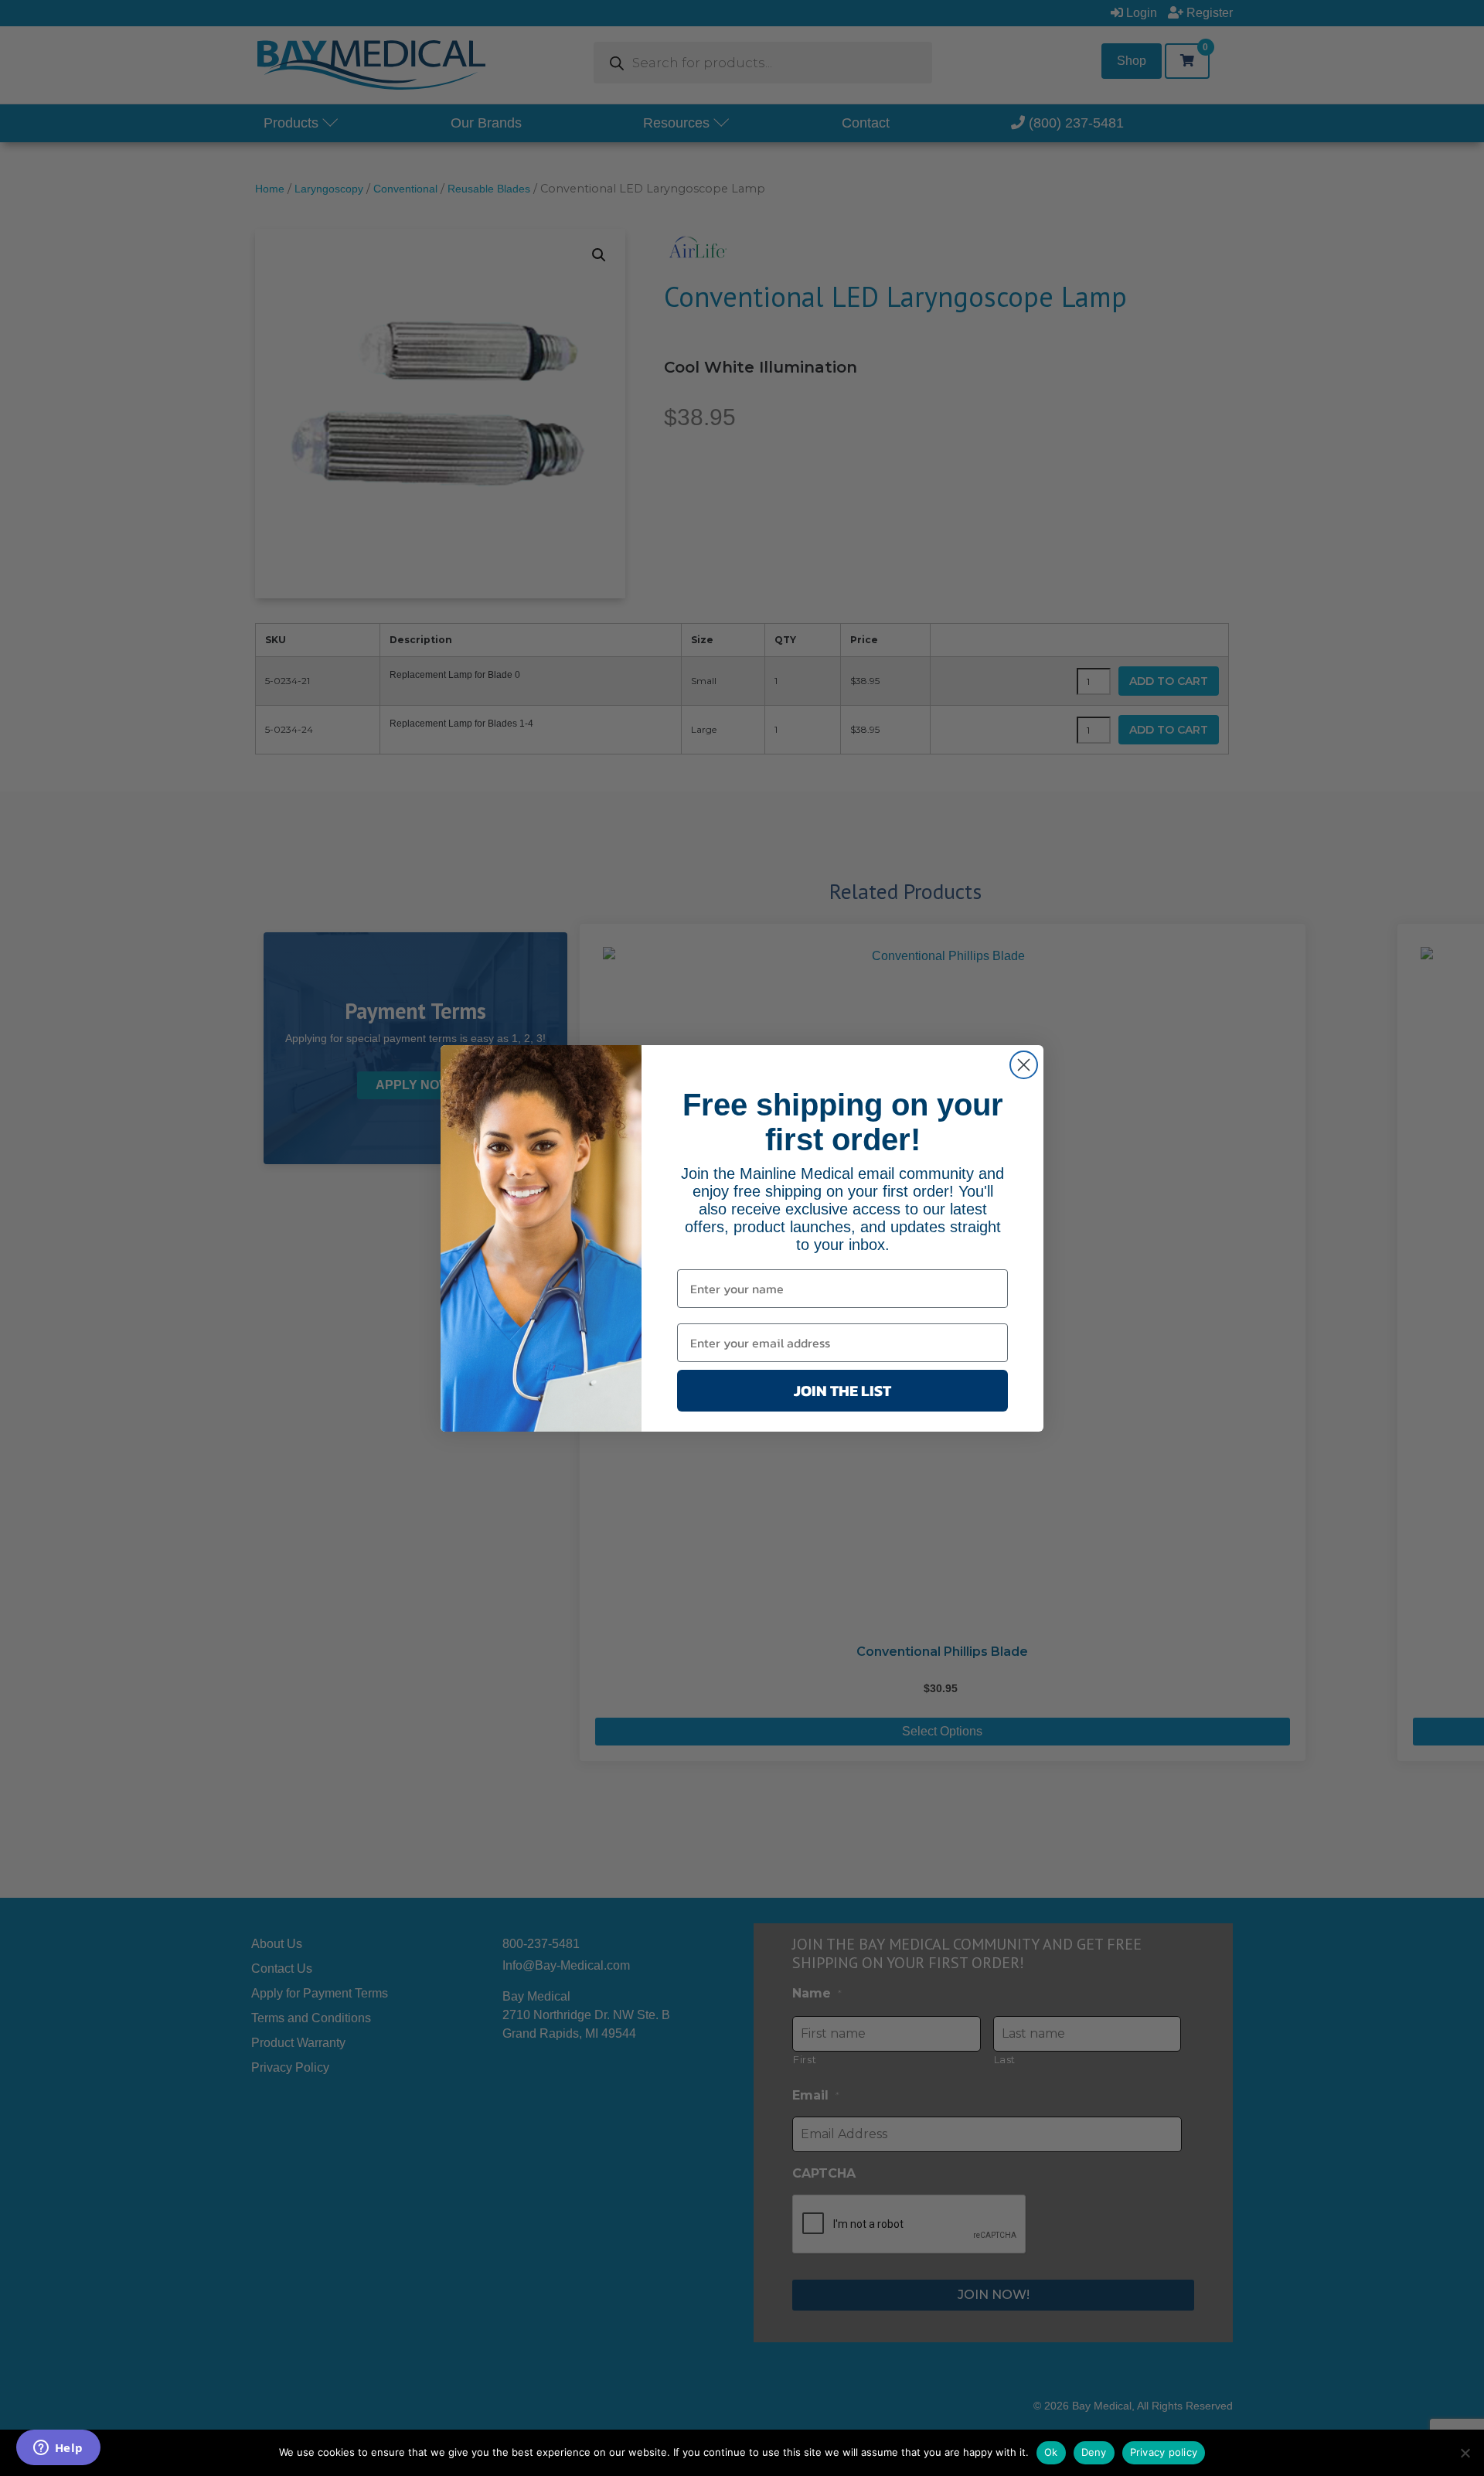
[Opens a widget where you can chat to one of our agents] (58, 2449)
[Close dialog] (1024, 1065)
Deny (1094, 2452)
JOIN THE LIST (842, 1391)
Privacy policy (1164, 2452)
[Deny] (1465, 2453)
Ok (1051, 2452)
